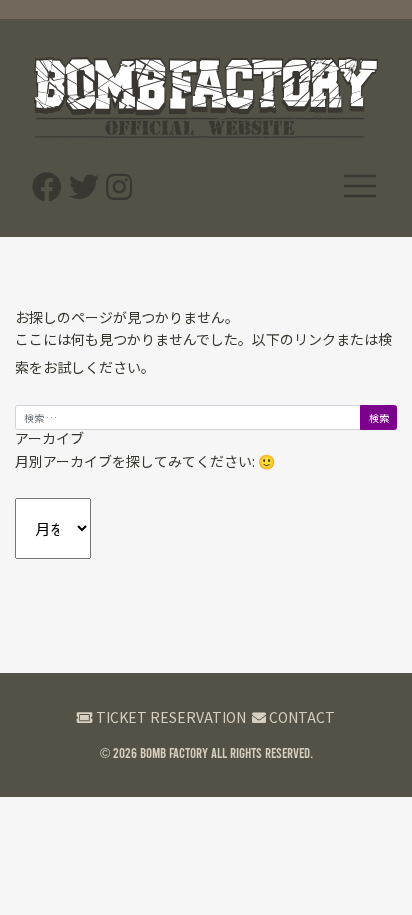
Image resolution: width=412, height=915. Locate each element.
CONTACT (300, 717)
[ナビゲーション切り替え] (359, 185)
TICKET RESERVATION (169, 717)
